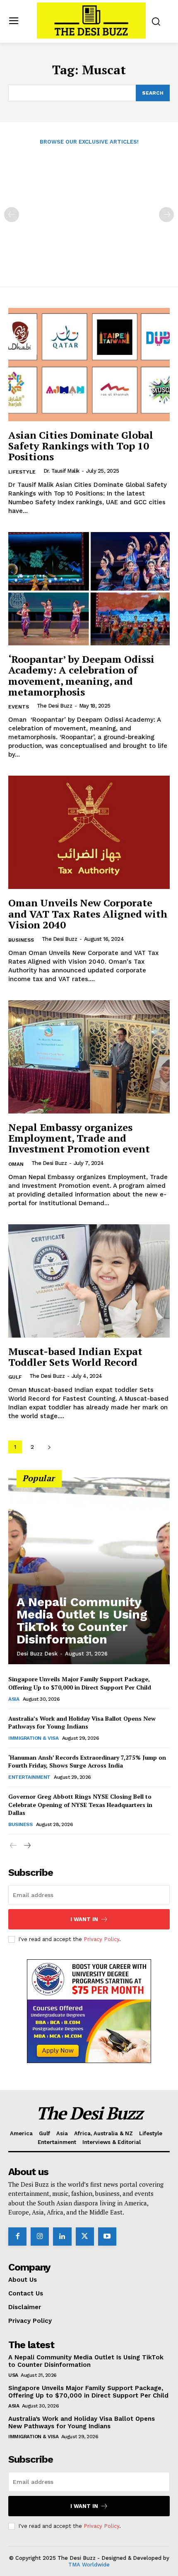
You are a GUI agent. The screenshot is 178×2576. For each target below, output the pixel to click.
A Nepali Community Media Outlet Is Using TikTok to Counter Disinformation (82, 1620)
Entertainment (29, 1777)
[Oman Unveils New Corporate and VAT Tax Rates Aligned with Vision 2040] (89, 832)
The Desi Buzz (55, 706)
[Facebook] (17, 2237)
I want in (84, 1919)
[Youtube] (107, 2237)
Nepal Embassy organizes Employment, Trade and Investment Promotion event (79, 1138)
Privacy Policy (101, 1939)
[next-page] (49, 1447)
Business (21, 940)
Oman (16, 1164)
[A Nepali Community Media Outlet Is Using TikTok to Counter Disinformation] (89, 1571)
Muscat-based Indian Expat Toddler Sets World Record (75, 1357)
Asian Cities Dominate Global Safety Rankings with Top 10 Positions (81, 446)
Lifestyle (22, 472)
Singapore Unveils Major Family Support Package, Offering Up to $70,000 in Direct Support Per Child (80, 1683)
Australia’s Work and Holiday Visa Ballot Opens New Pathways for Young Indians (82, 1723)
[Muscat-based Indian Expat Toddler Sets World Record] (89, 1281)
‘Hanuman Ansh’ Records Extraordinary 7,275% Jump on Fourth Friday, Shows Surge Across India (87, 1762)
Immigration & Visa (33, 1738)
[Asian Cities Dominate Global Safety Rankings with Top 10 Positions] (89, 365)
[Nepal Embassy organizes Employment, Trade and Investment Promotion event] (89, 1057)
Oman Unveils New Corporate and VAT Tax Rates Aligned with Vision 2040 (88, 914)
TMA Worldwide (89, 2565)
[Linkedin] (62, 2237)
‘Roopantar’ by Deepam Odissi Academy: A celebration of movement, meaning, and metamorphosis (81, 675)
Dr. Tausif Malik (61, 471)
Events (19, 707)
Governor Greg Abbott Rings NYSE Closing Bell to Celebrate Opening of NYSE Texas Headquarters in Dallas (80, 1804)
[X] (85, 2237)
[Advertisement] (89, 210)
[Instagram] (40, 2237)
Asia (14, 1699)
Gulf (15, 1377)
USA (13, 2375)
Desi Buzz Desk (37, 1654)
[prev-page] (12, 215)
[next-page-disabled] (166, 215)
